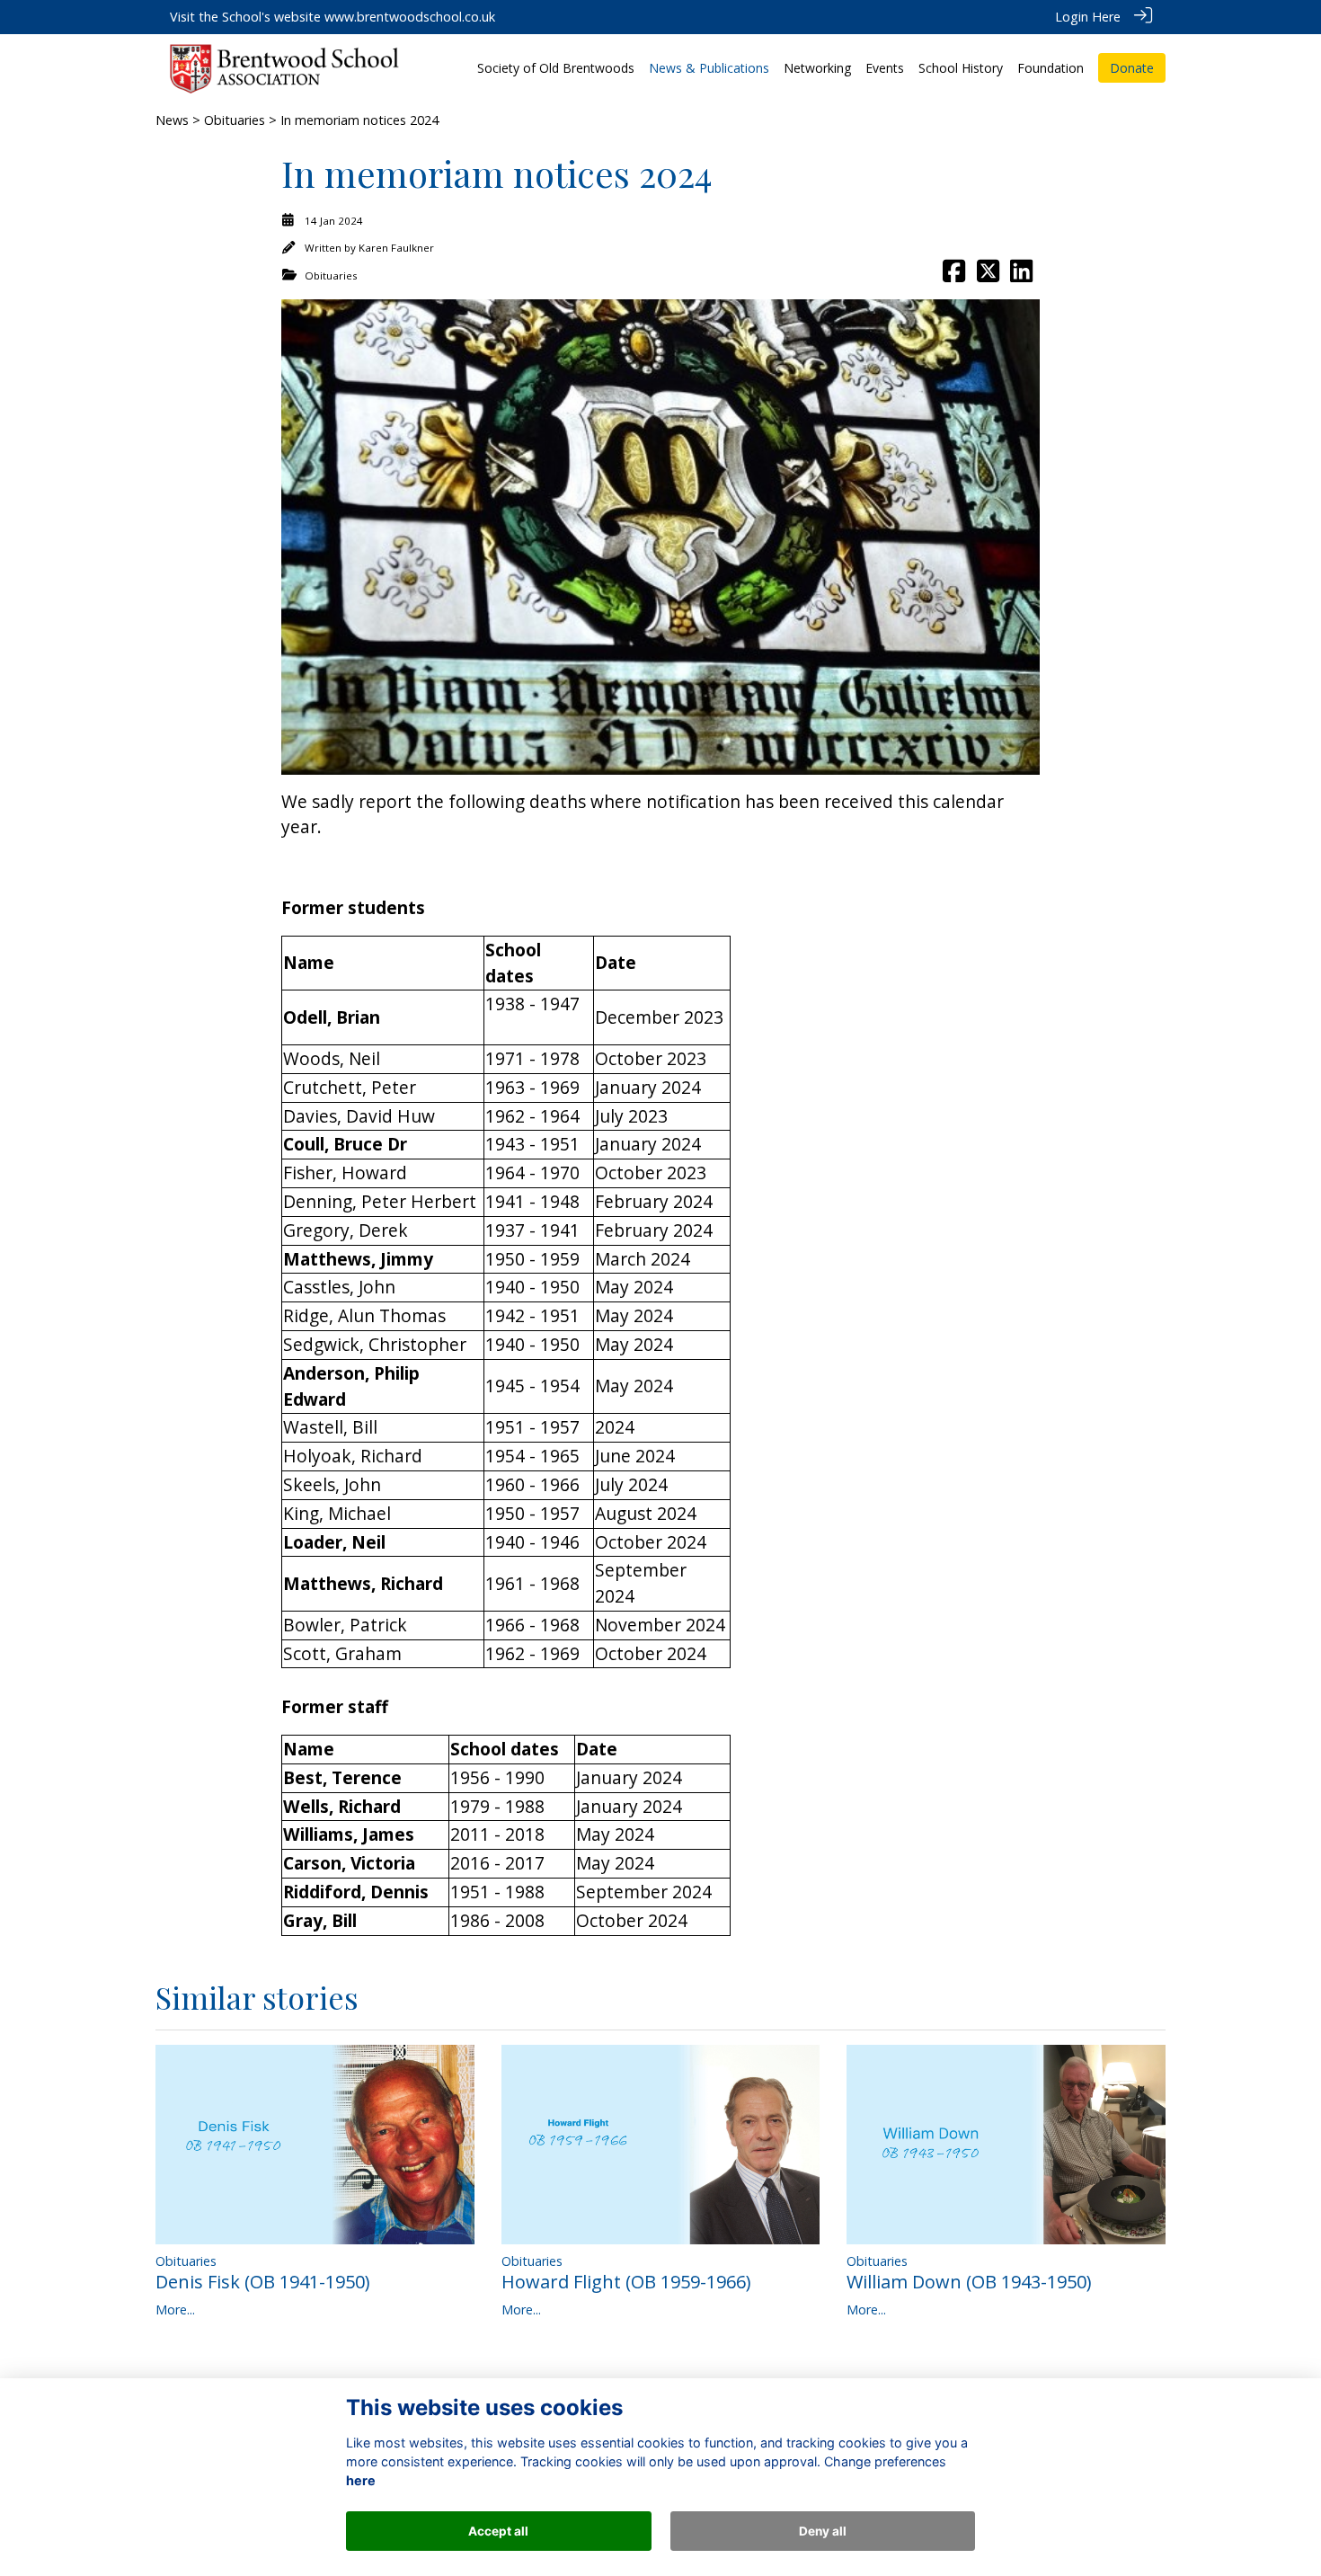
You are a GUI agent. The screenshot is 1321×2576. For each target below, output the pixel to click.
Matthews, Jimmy (358, 1259)
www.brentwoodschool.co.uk (410, 17)
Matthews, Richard (363, 1583)
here (361, 2481)
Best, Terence (342, 1777)
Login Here (1088, 17)
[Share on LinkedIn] (1021, 275)
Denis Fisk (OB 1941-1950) (263, 2282)
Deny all (823, 2531)
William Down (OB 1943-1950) (969, 2282)
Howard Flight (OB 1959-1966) (626, 2282)
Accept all (498, 2531)
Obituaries (235, 120)
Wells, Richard (342, 1806)
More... (175, 2310)
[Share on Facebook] (954, 275)
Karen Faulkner (396, 248)
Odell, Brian (332, 1017)
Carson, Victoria (349, 1863)
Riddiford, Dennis (356, 1892)
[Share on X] (988, 275)
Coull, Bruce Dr (345, 1144)
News (172, 120)
